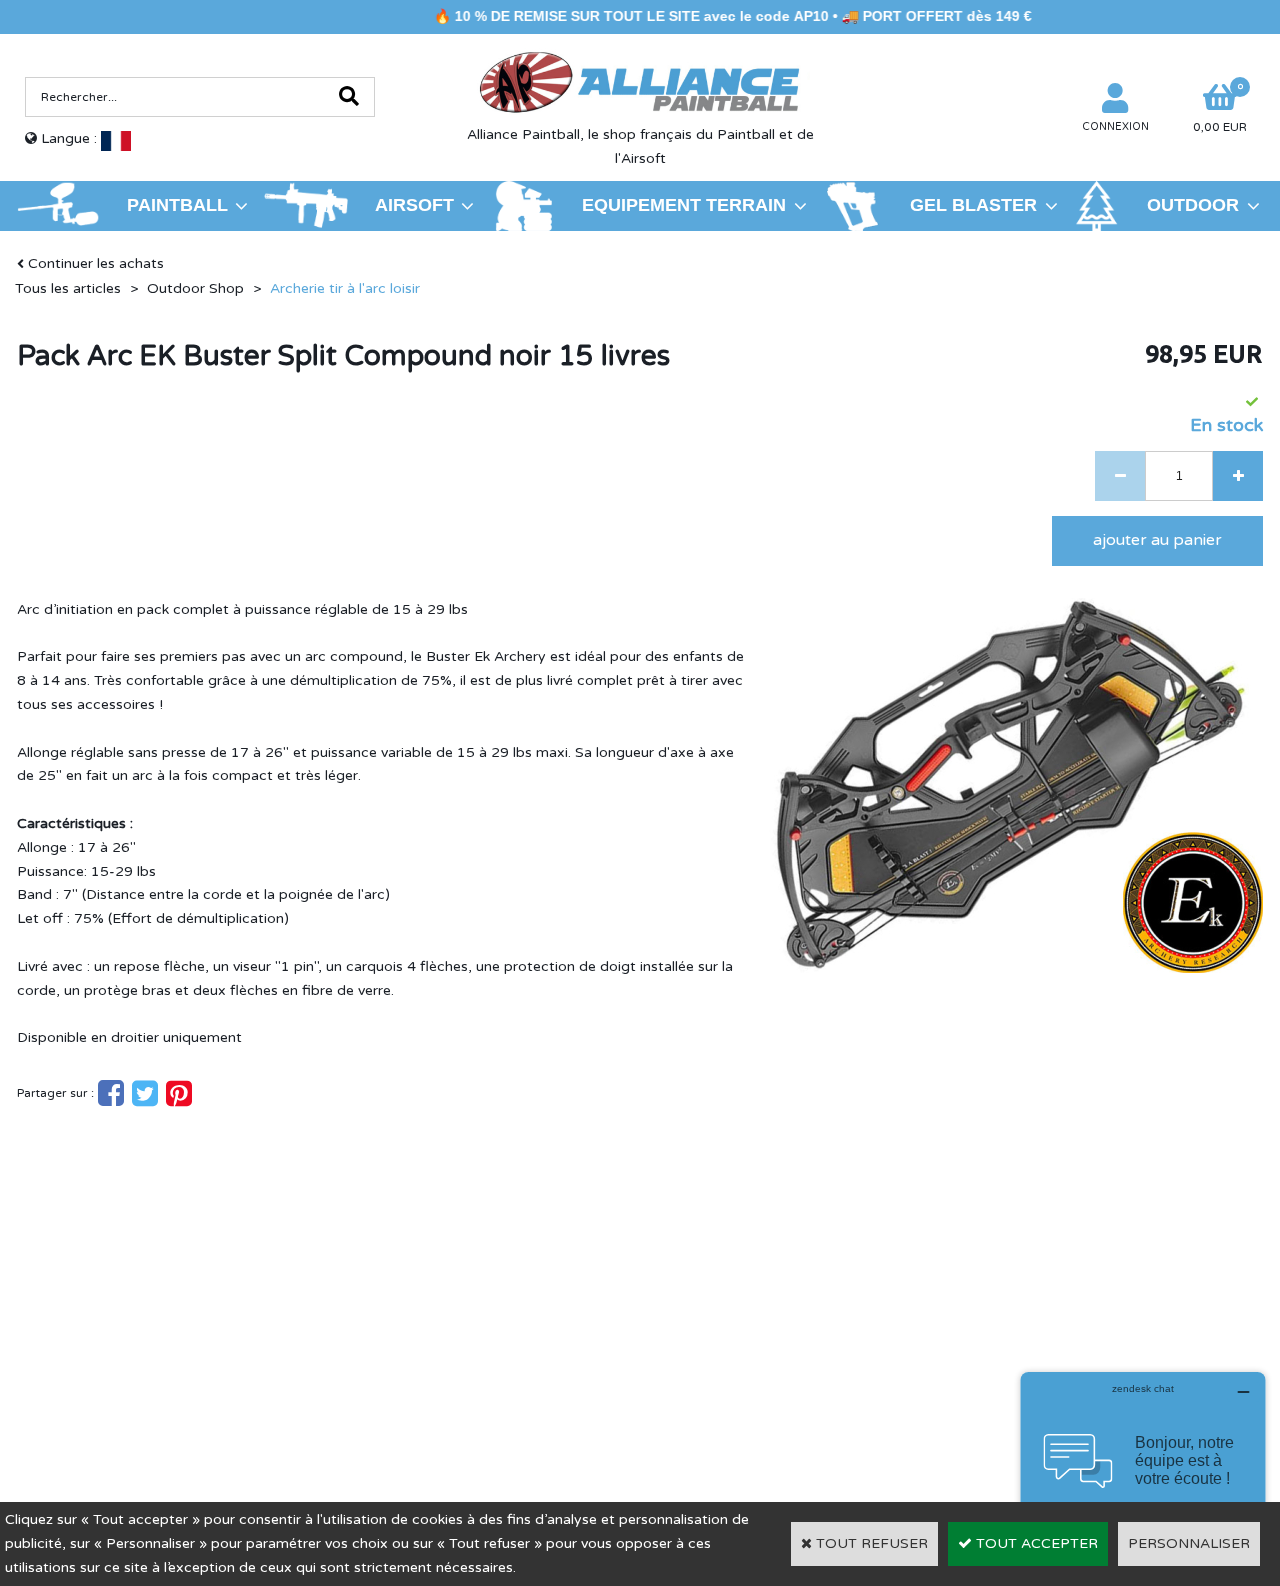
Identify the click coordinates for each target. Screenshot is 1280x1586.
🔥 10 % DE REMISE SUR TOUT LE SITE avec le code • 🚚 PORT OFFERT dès (684, 16)
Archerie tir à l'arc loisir (345, 288)
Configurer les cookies (109, 1384)
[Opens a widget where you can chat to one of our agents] (1143, 1471)
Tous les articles (68, 288)
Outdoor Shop (195, 288)
